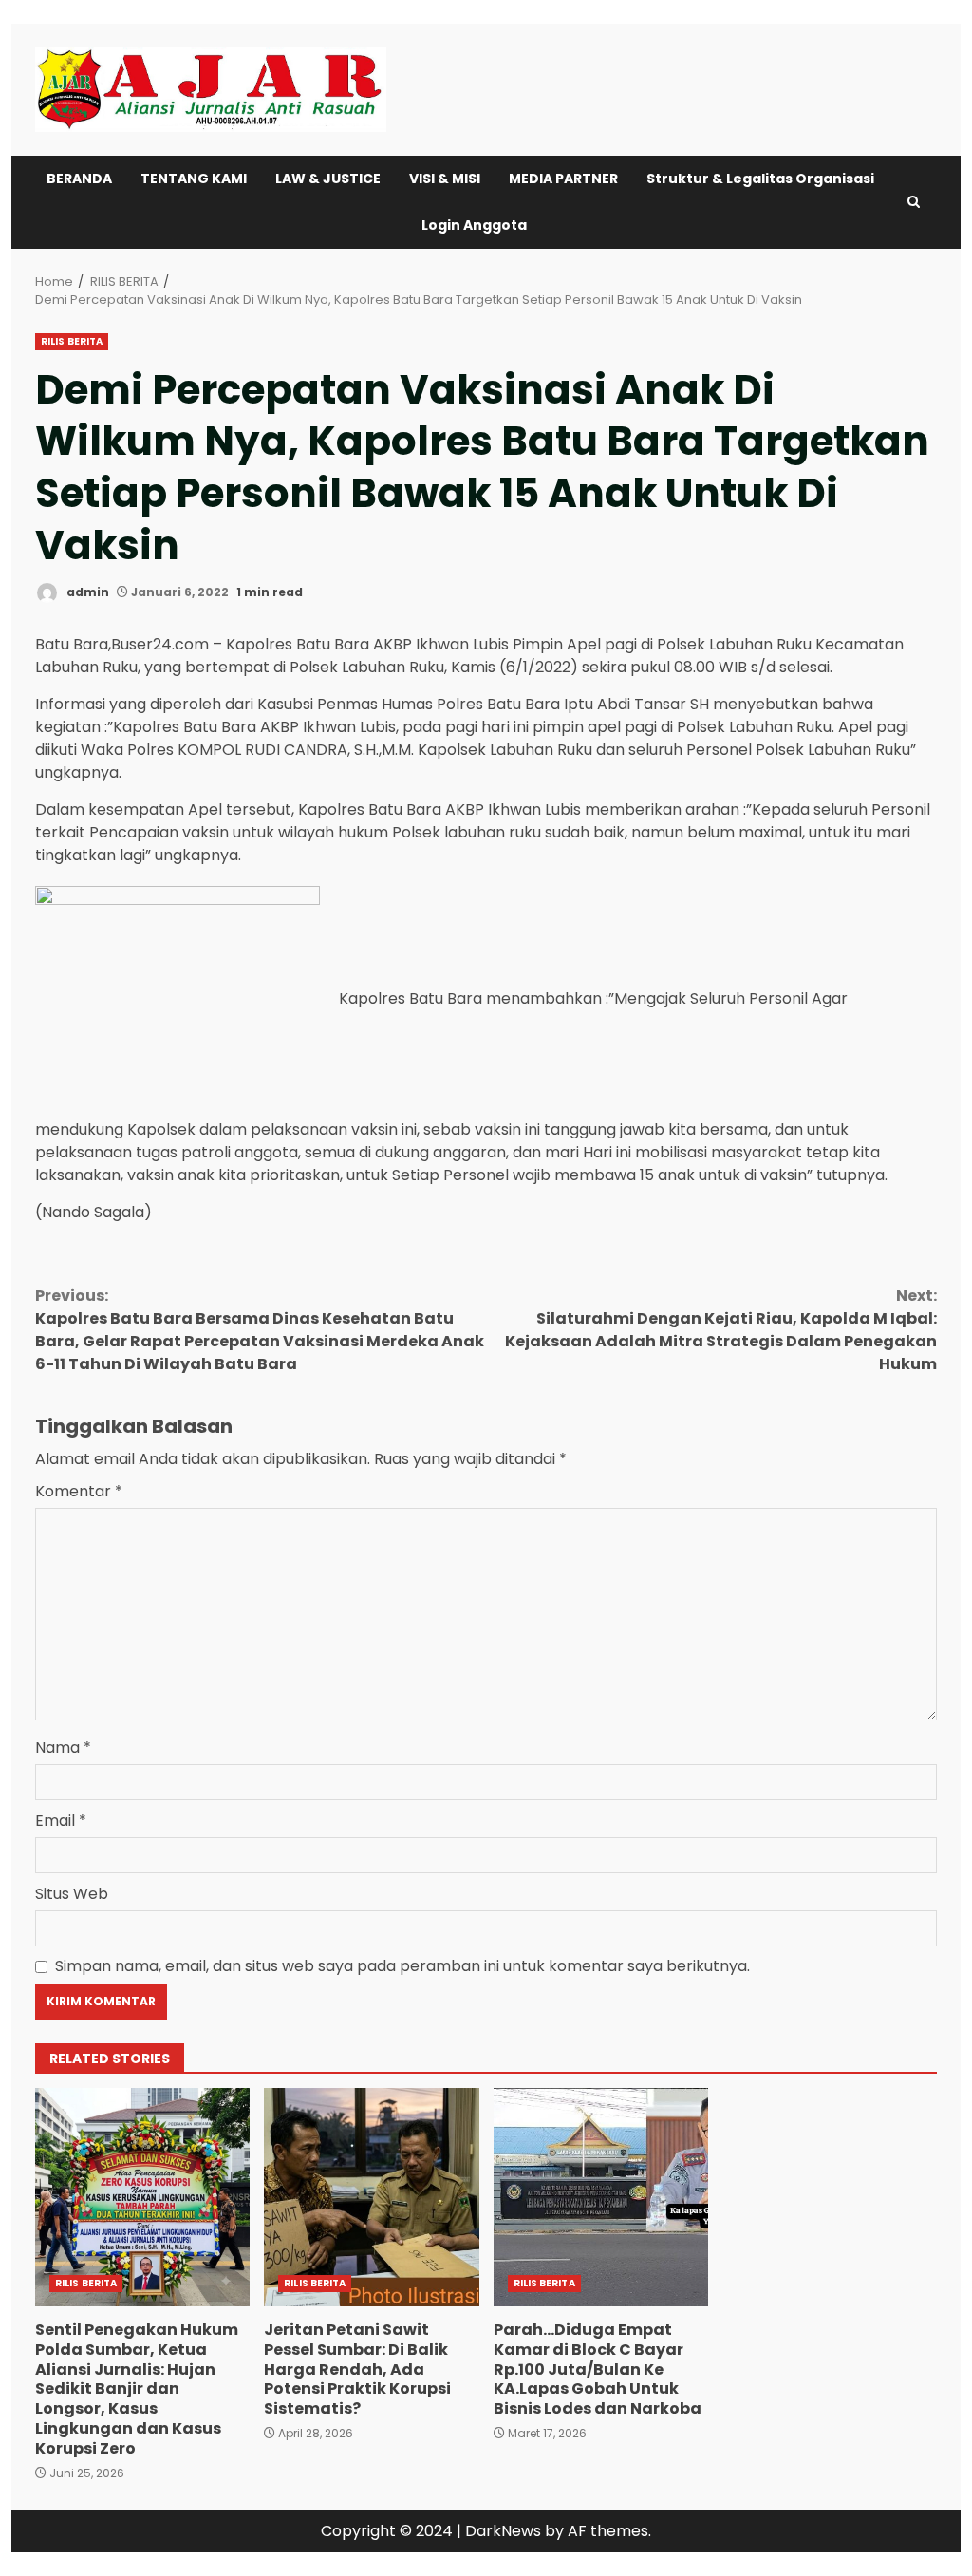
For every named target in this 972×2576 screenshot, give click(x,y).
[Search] (914, 202)
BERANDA (79, 179)
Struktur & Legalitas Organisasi (760, 179)
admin (86, 592)
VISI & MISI (445, 179)
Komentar (79, 1491)
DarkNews (503, 2531)
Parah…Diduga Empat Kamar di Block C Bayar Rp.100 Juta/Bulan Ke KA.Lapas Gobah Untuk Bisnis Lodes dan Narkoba (601, 2197)
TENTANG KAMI (194, 179)
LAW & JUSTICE (328, 179)
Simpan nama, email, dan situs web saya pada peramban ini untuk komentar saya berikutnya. (402, 1966)
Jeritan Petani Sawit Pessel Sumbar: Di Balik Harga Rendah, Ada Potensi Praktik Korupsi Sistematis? (371, 2197)
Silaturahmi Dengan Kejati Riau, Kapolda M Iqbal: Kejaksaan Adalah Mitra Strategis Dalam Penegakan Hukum (721, 1330)
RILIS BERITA (72, 341)
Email (61, 1821)
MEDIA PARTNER (563, 179)
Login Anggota (474, 225)
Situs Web (72, 1894)
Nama (63, 1748)
